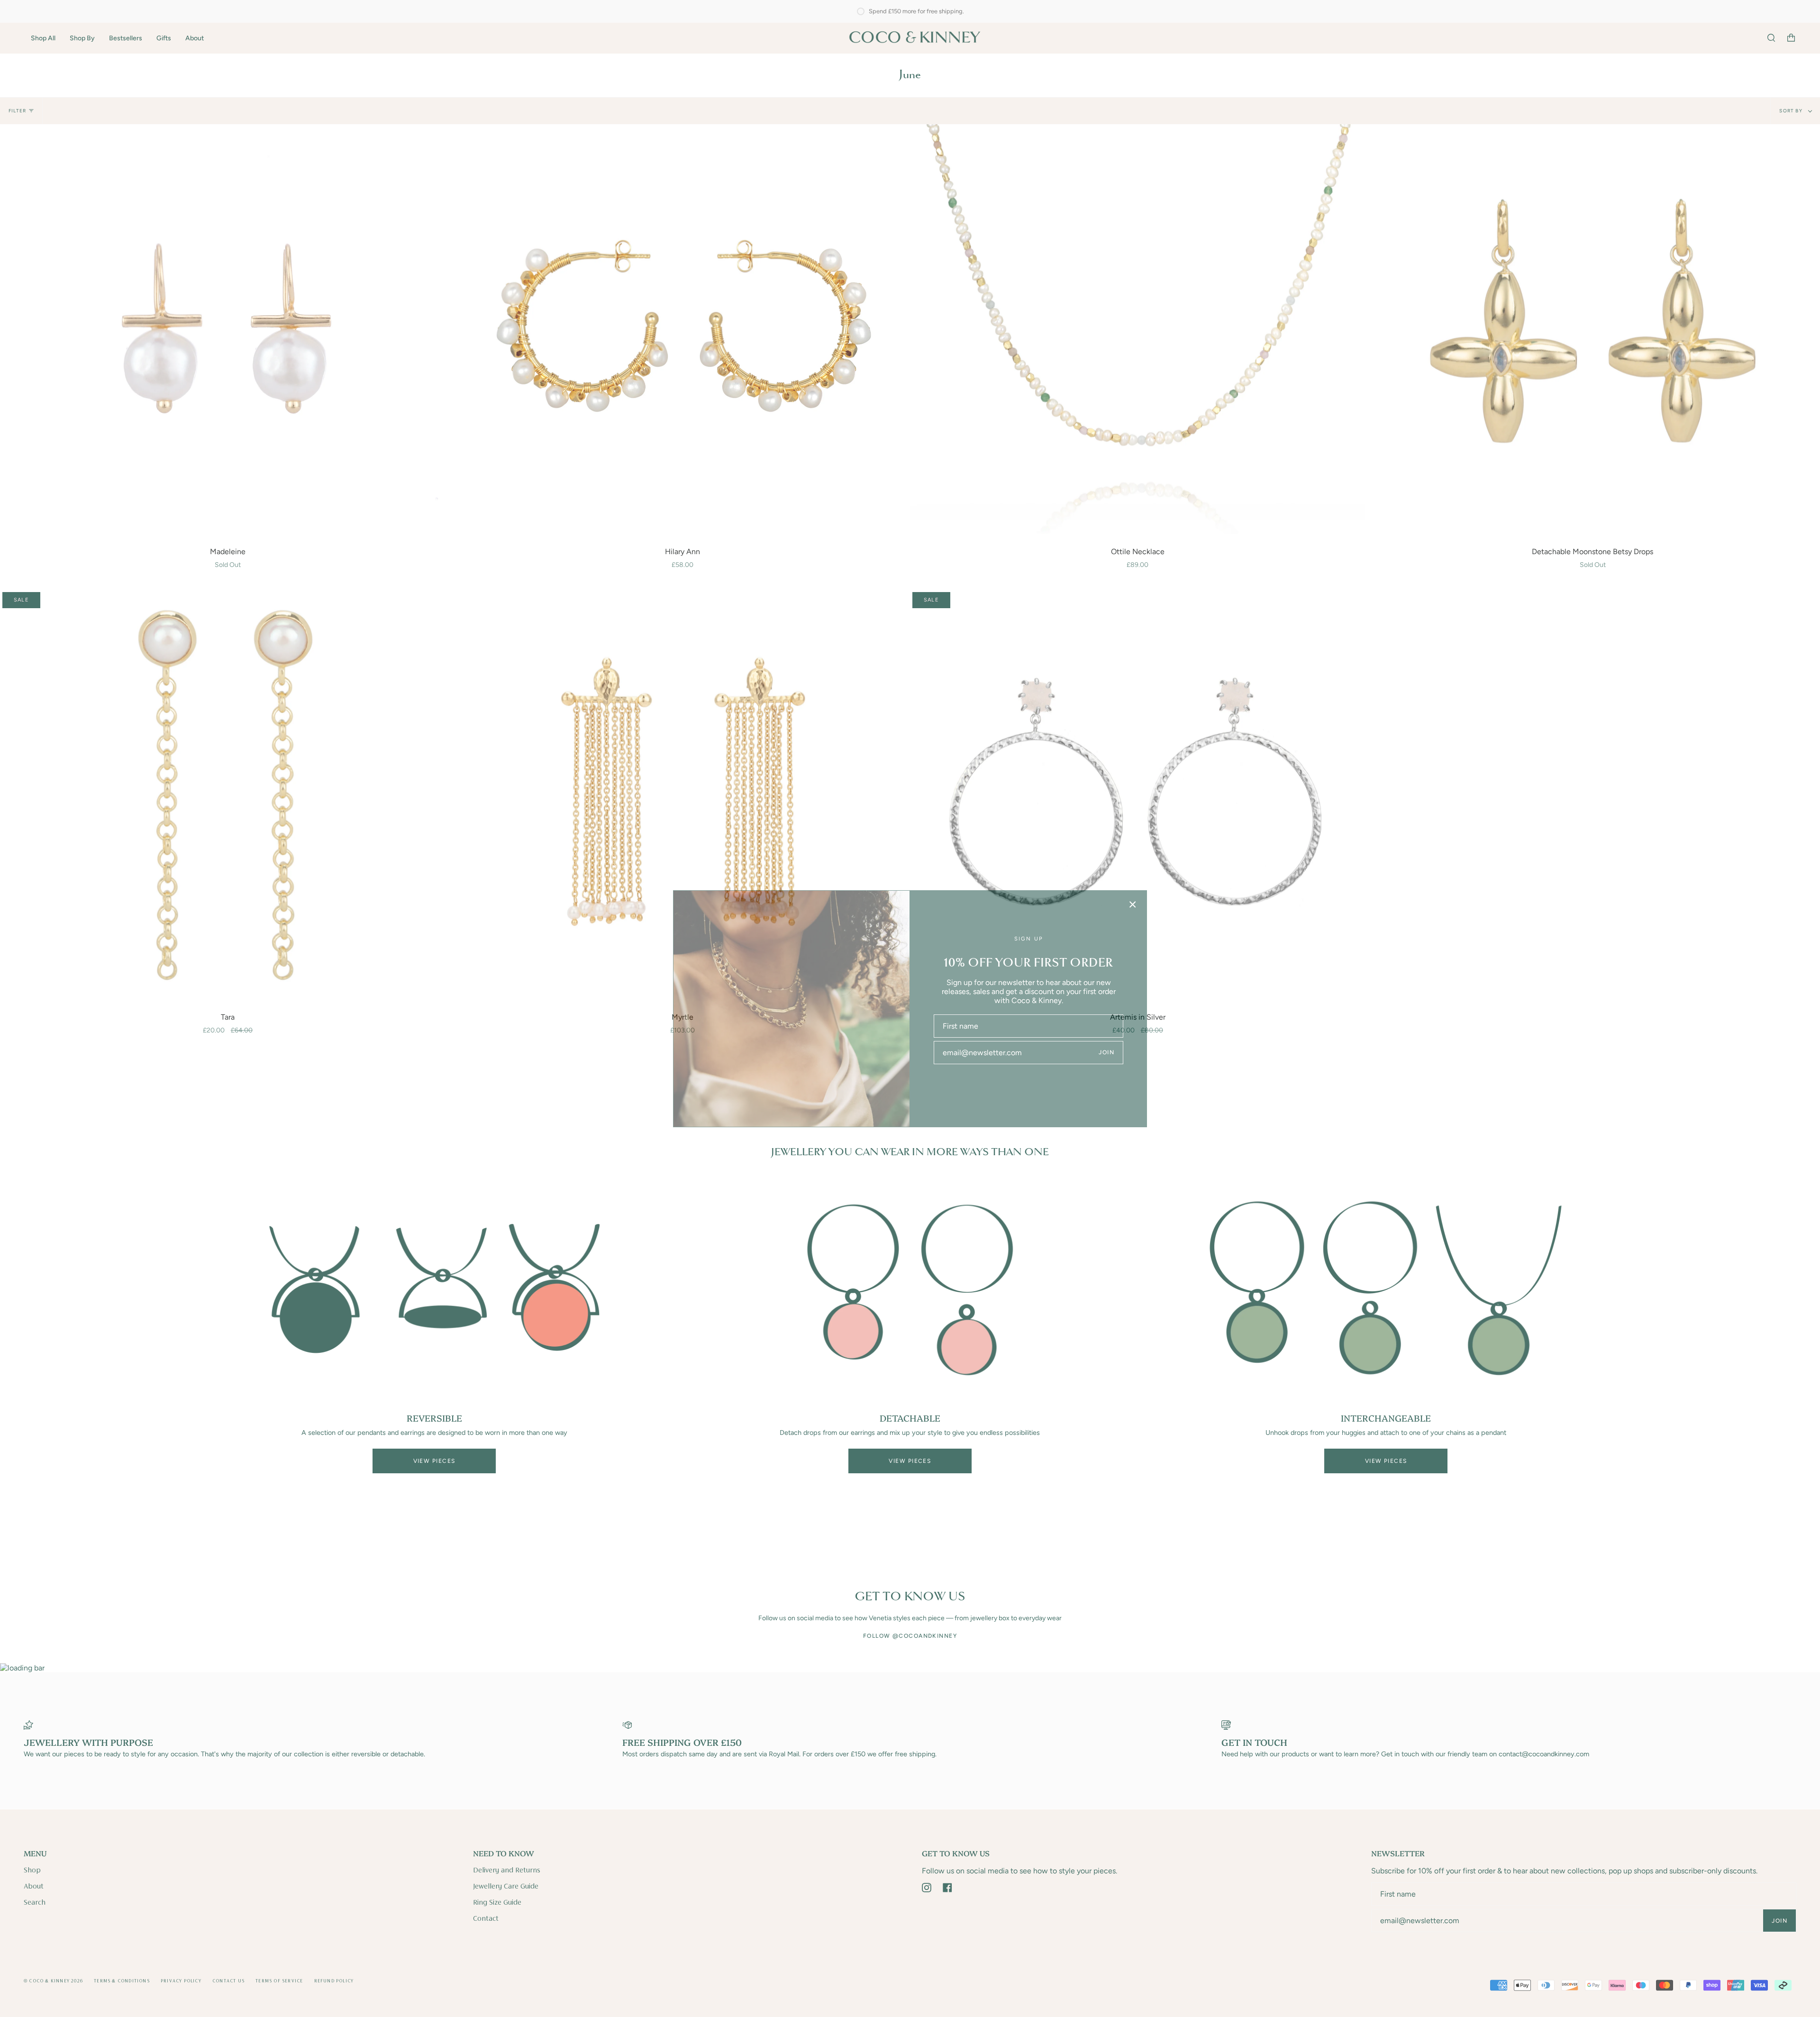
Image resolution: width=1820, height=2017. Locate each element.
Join (1106, 1052)
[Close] (1133, 904)
